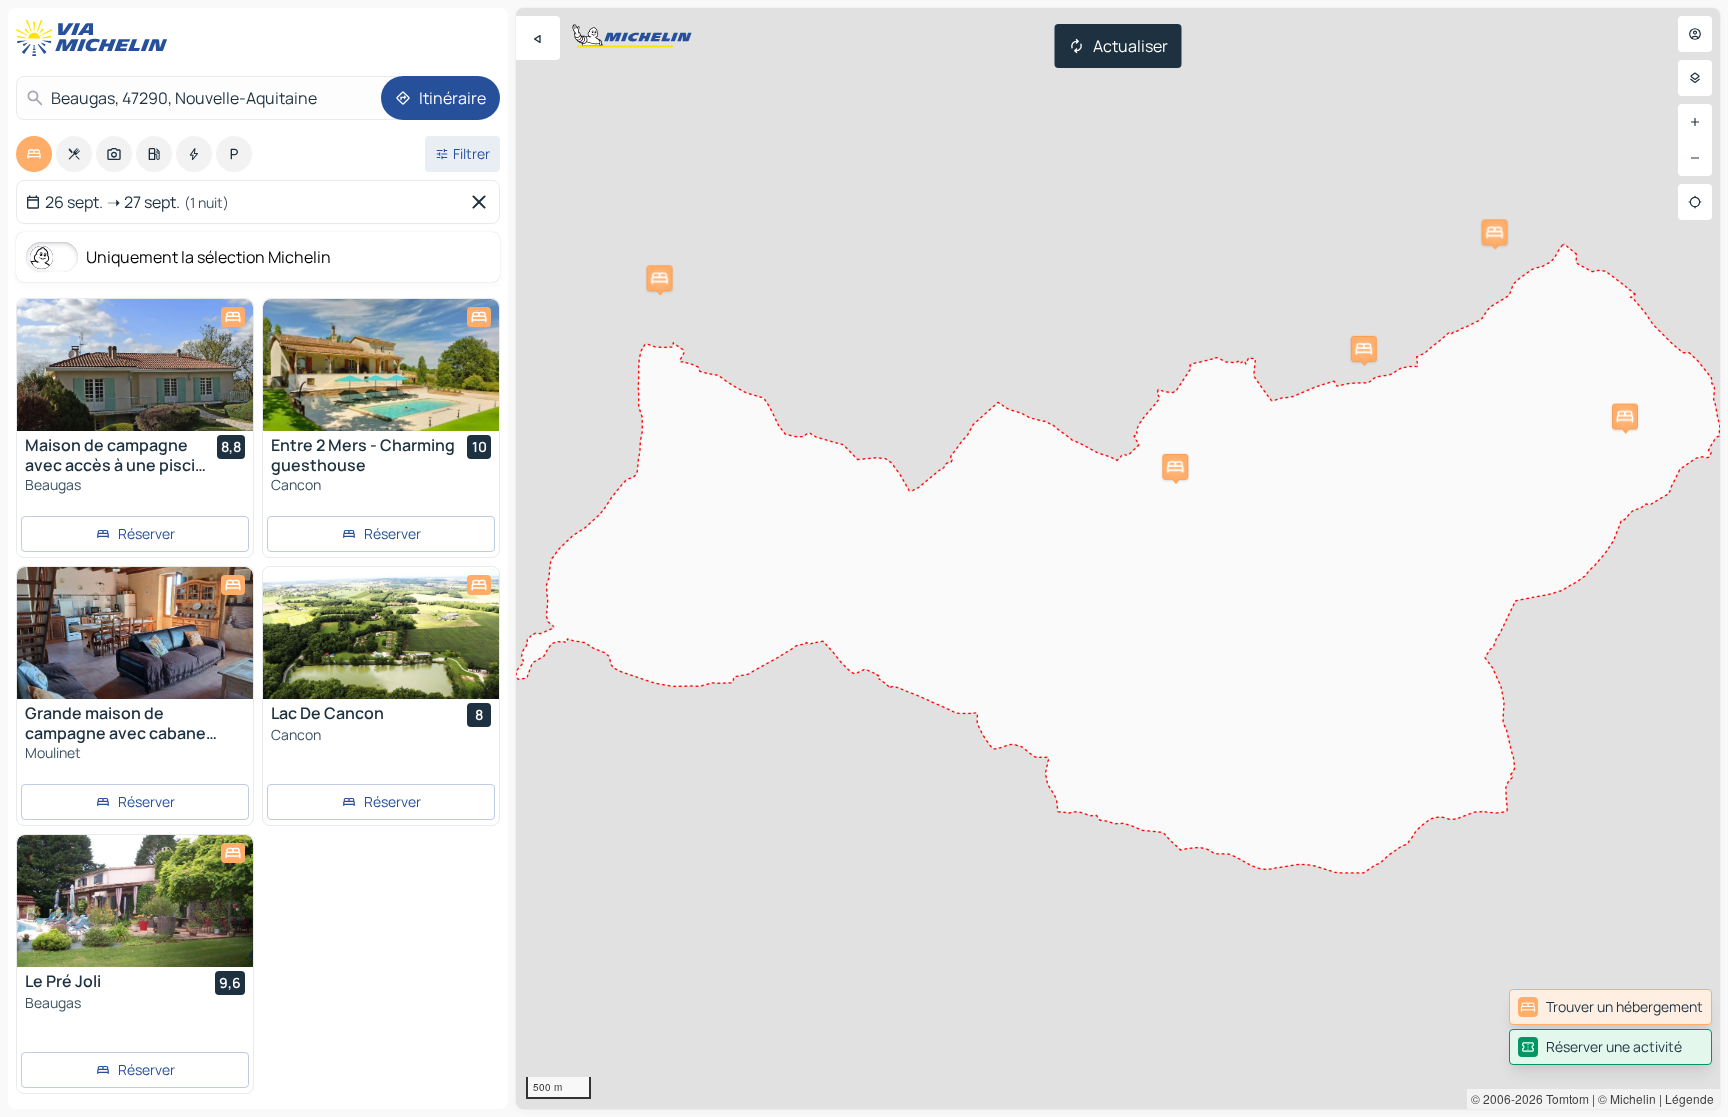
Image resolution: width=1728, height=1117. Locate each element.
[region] (1118, 558)
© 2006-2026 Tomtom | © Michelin (1563, 1098)
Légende (1689, 1098)
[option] (34, 154)
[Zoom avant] (1695, 122)
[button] (1625, 417)
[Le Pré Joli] (135, 901)
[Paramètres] (1695, 78)
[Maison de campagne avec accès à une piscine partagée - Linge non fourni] (135, 365)
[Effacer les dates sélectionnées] (483, 202)
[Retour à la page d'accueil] (96, 38)
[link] (1610, 1007)
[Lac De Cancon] (381, 633)
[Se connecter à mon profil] (1695, 34)
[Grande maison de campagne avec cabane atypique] (135, 633)
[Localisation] (1695, 202)
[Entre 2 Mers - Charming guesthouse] (381, 365)
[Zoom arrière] (1695, 158)
